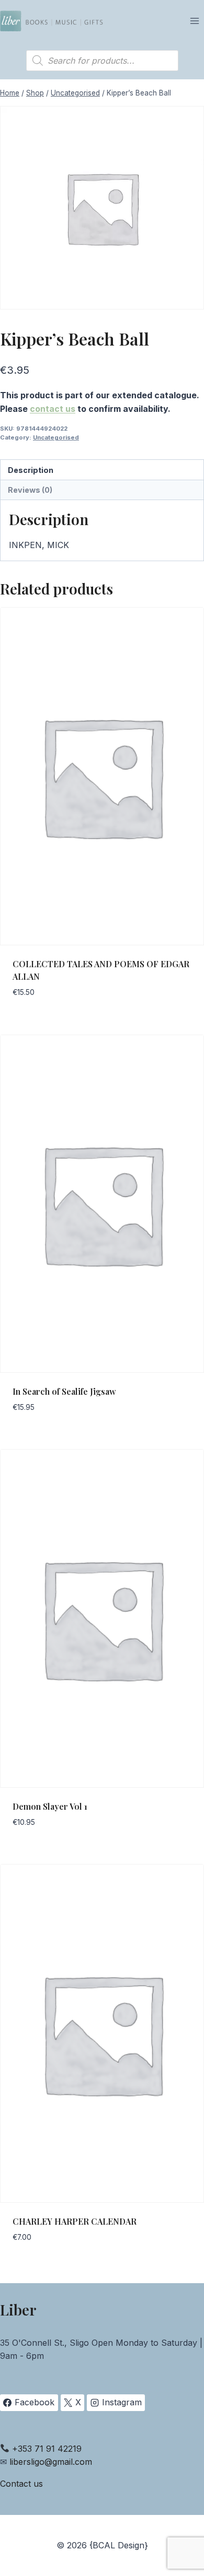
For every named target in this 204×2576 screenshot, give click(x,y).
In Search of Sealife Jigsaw (64, 1391)
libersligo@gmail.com (51, 2462)
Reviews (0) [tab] (30, 490)
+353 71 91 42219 (47, 2449)
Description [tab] (31, 470)
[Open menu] (194, 21)
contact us (53, 409)
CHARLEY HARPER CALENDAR (75, 2221)
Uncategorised (56, 437)
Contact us (21, 2484)
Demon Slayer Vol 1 (50, 1806)
